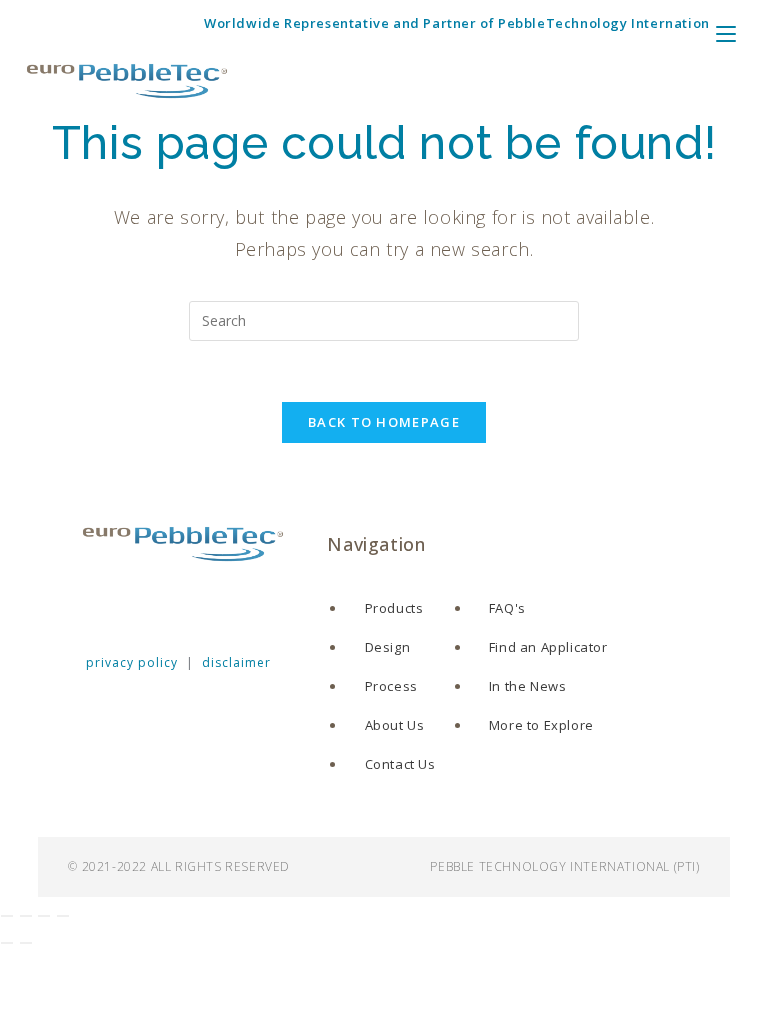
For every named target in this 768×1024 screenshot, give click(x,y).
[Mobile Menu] (750, 30)
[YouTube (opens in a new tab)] (136, 24)
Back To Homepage (384, 422)
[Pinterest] (232, 606)
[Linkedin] (137, 606)
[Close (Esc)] (63, 916)
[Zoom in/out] (7, 916)
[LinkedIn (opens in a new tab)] (108, 24)
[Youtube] (280, 606)
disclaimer (236, 662)
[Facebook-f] (89, 606)
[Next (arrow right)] (26, 943)
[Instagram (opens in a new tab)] (81, 24)
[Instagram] (185, 606)
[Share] (44, 916)
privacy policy (132, 662)
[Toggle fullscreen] (26, 916)
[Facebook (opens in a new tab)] (56, 24)
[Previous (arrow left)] (7, 943)
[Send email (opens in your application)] (163, 24)
